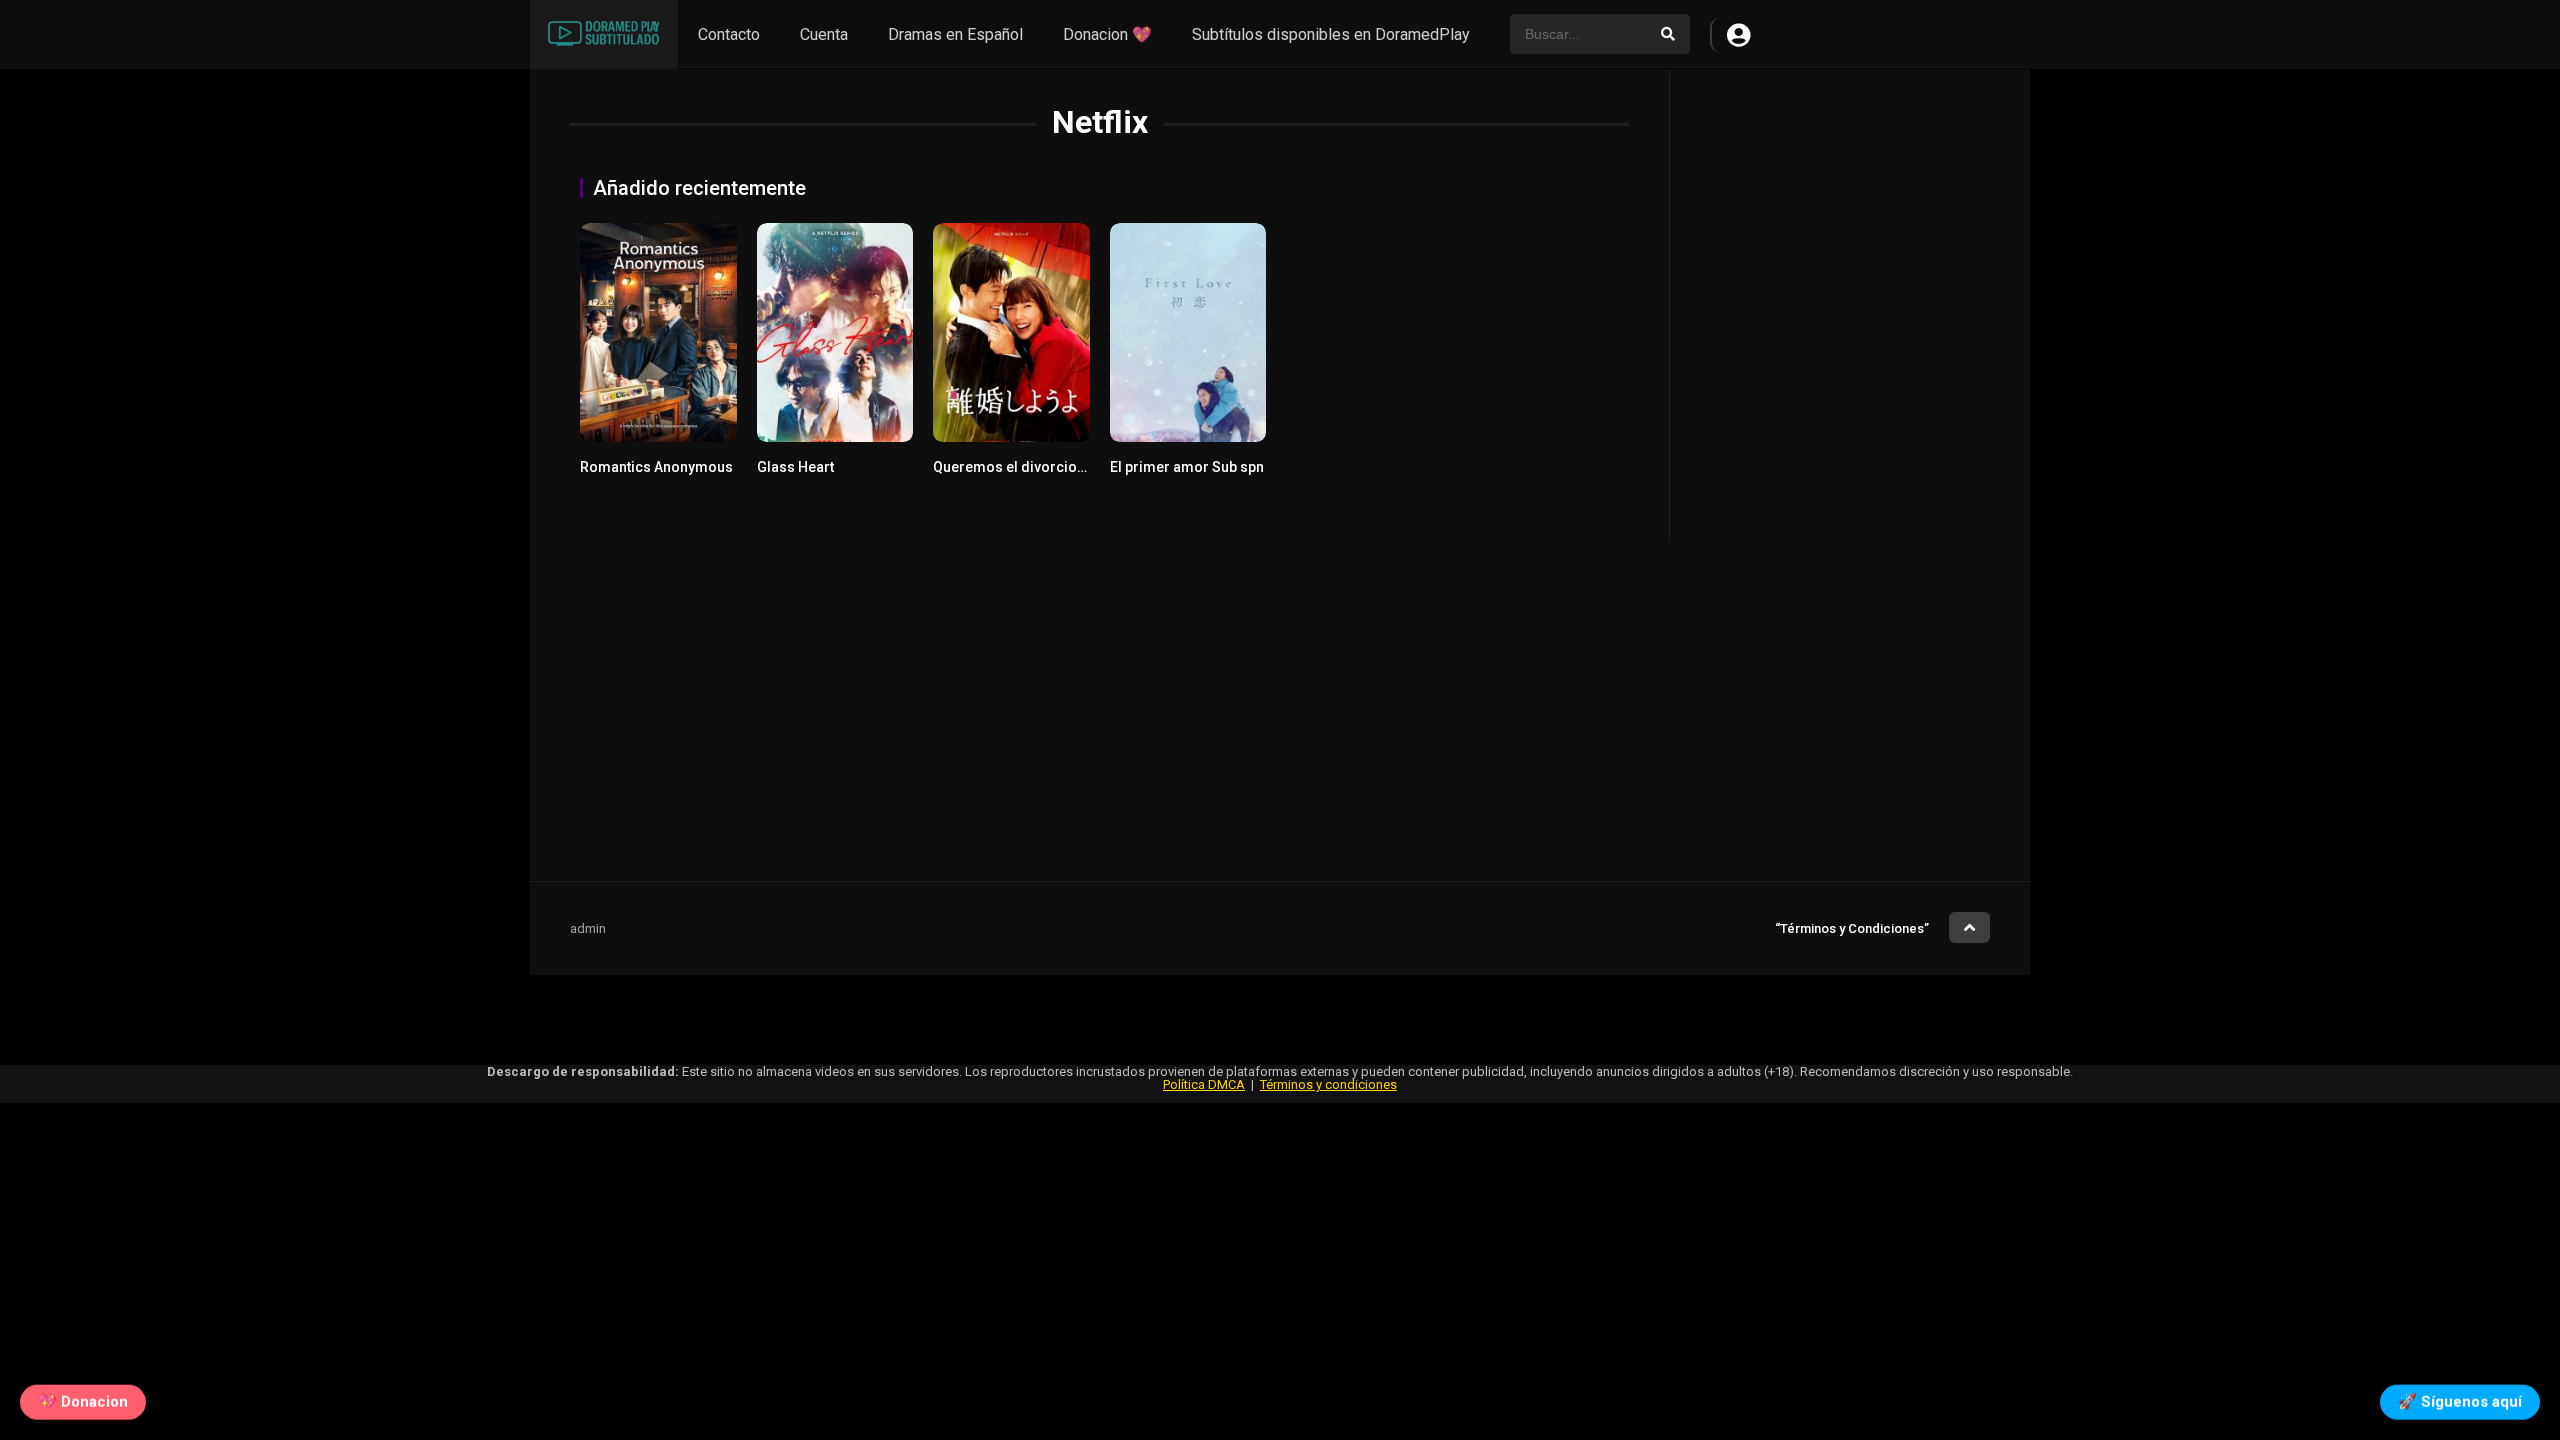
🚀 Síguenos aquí (2460, 1397)
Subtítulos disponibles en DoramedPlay (1331, 34)
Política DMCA (1204, 1084)
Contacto (729, 34)
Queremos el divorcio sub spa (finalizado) (1071, 467)
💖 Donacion (83, 1397)
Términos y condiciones (1328, 1084)
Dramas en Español (955, 34)
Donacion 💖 (1107, 34)
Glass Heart (795, 467)
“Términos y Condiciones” (1852, 928)
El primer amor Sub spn (1187, 467)
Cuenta (824, 34)
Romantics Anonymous (656, 467)
